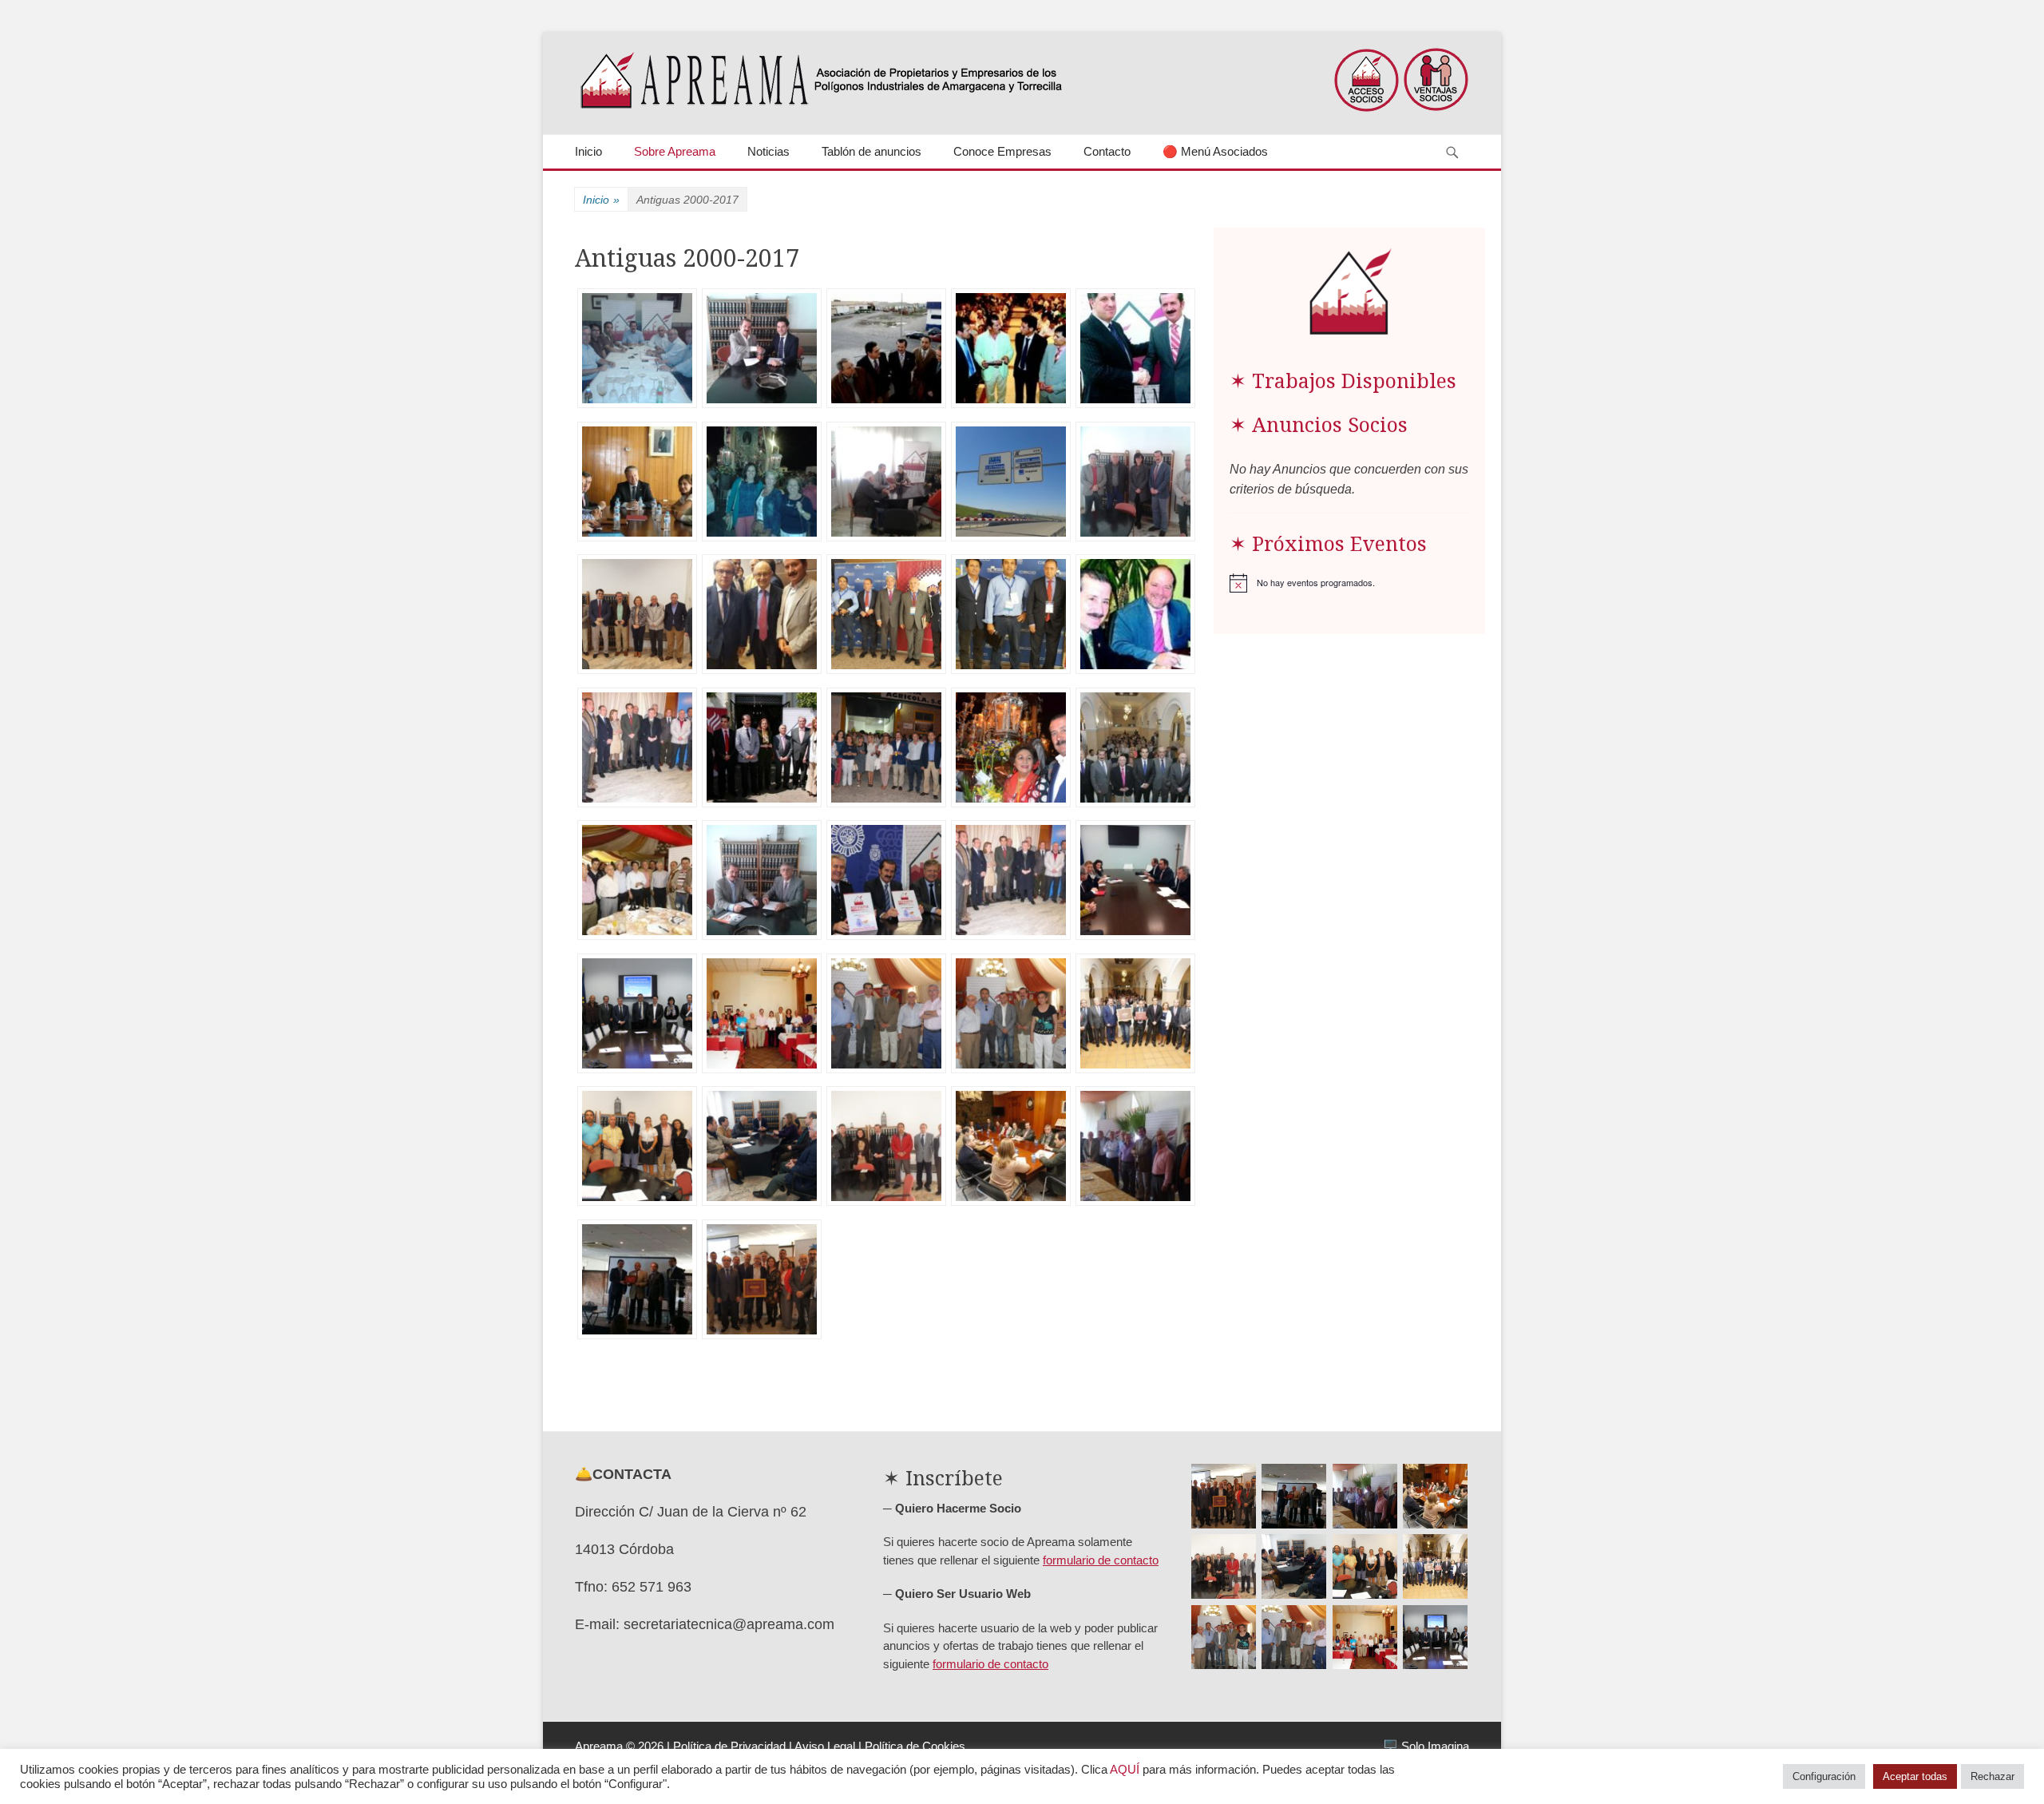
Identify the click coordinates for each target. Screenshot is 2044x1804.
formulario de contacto (1101, 1560)
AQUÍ (1125, 1770)
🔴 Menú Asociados (1215, 151)
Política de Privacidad (729, 1746)
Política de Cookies (915, 1746)
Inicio (588, 151)
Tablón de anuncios (871, 151)
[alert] (1349, 583)
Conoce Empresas (1002, 151)
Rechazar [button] (1993, 1776)
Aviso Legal (825, 1746)
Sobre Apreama (675, 151)
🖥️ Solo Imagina (1426, 1746)
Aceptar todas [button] (1915, 1776)
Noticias (768, 151)
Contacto (1107, 151)
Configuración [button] (1824, 1776)
